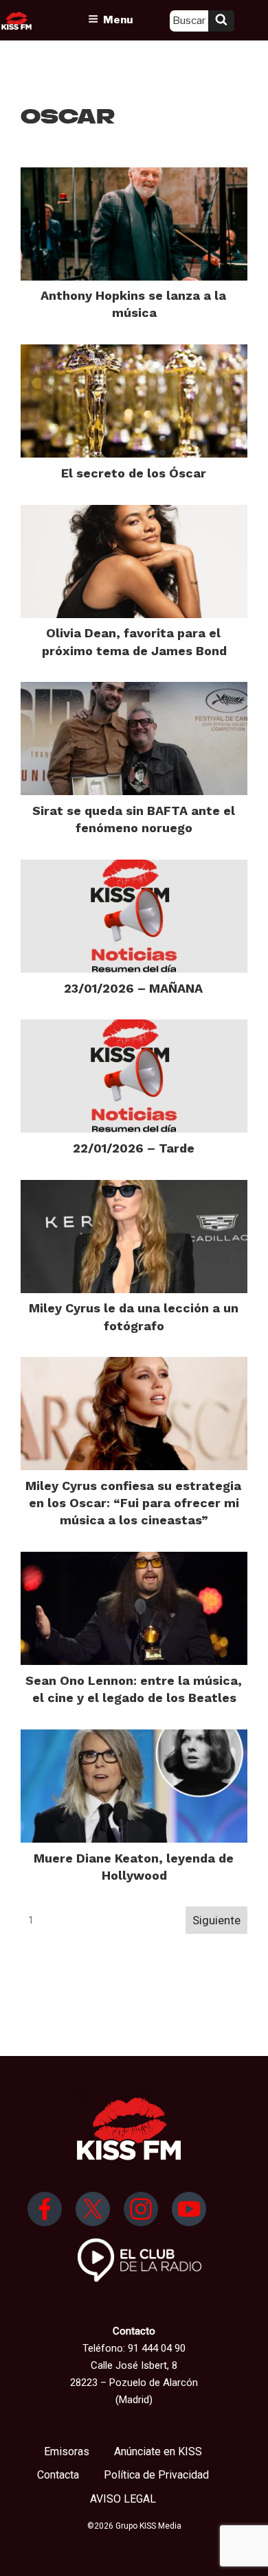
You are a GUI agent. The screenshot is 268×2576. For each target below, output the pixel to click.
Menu (118, 20)
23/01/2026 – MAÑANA (133, 988)
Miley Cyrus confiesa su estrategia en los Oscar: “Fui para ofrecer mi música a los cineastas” (133, 1503)
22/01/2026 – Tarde (134, 1148)
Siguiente (216, 1920)
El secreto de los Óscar (134, 473)
